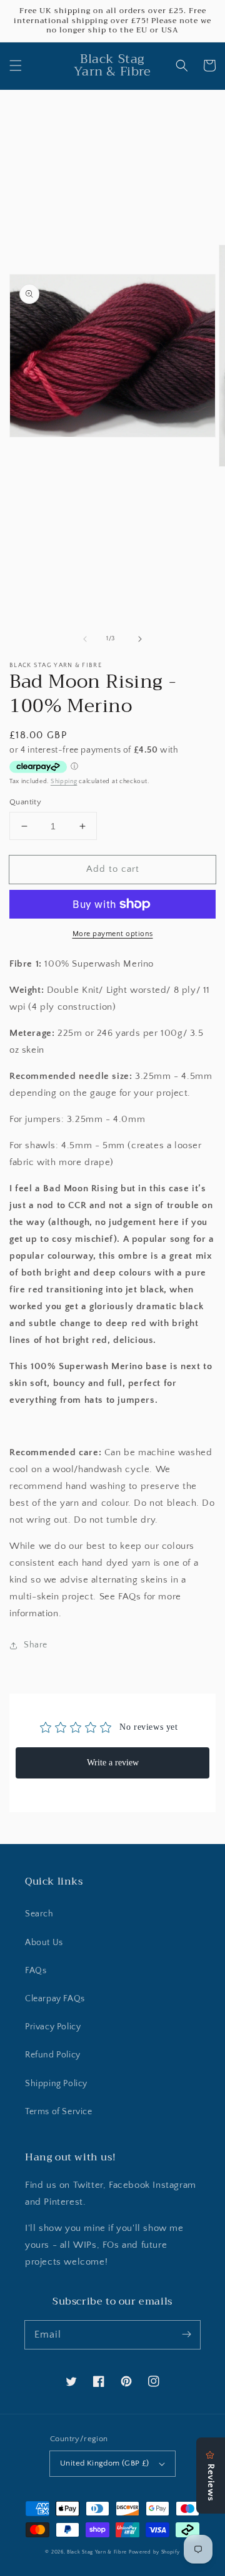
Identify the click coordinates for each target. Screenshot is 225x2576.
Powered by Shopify (154, 2552)
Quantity (25, 802)
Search (39, 1914)
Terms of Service (59, 2112)
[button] (16, 66)
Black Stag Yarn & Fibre (97, 2552)
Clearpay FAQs (55, 1999)
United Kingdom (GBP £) (105, 2463)
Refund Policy (53, 2055)
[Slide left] (85, 639)
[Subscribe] (186, 2334)
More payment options (113, 934)
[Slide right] (140, 639)
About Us (44, 1943)
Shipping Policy (56, 2084)
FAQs (36, 1971)
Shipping (64, 782)
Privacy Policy (53, 2027)
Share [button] (36, 1645)
